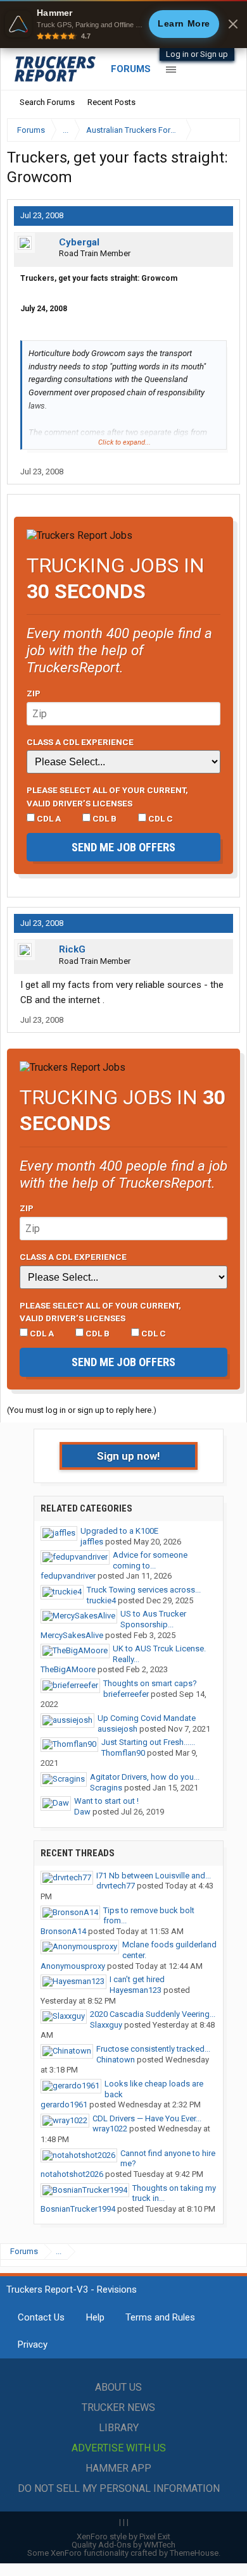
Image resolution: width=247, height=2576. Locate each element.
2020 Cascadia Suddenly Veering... (153, 2014)
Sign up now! (129, 1456)
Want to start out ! (106, 1801)
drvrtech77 (116, 1886)
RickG (72, 949)
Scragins (106, 1788)
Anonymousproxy (73, 1966)
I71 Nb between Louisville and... (154, 1876)
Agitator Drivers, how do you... (145, 1777)
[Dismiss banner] (233, 24)
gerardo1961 (64, 2105)
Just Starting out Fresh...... (148, 1742)
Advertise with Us (119, 2448)
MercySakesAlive (72, 1635)
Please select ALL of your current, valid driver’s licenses (107, 796)
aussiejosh (117, 1729)
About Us (118, 2387)
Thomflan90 (123, 1753)
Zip (34, 693)
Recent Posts (111, 102)
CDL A (48, 818)
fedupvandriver (68, 1576)
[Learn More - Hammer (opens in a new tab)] (123, 24)
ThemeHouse (194, 2553)
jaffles (92, 1542)
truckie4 (101, 1600)
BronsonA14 (63, 1931)
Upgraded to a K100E (119, 1531)
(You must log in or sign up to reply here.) (82, 1410)
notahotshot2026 (72, 2174)
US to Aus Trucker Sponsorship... (153, 1619)
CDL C (160, 818)
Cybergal (79, 242)
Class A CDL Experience (80, 742)
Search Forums (47, 102)
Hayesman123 (136, 1990)
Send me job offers (123, 847)
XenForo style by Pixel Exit (123, 2536)
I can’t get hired (137, 1979)
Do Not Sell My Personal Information (119, 2488)
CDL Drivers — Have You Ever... (147, 2118)
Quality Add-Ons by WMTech (123, 2545)
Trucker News (118, 2407)
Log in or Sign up (197, 54)
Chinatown (116, 2060)
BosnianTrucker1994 (78, 2209)
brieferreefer (126, 1694)
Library (119, 2428)
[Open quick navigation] (222, 130)
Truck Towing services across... (144, 1590)
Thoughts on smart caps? (150, 1683)
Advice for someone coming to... (150, 1560)
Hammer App (118, 2468)
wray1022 (110, 2129)
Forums (131, 69)
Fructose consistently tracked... (153, 2049)
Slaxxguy (106, 2025)
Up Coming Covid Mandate (147, 1718)
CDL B (104, 818)
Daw (82, 1812)
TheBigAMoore (68, 1669)
